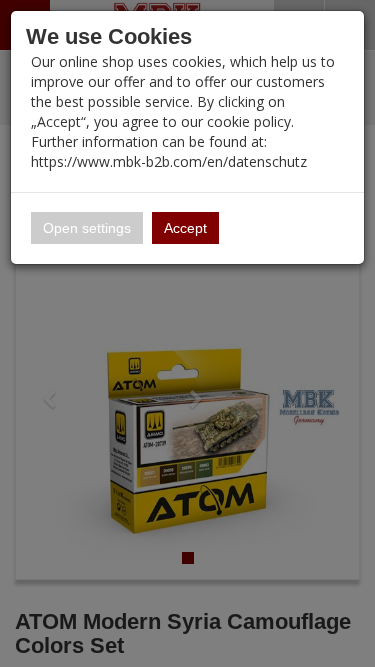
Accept (185, 228)
